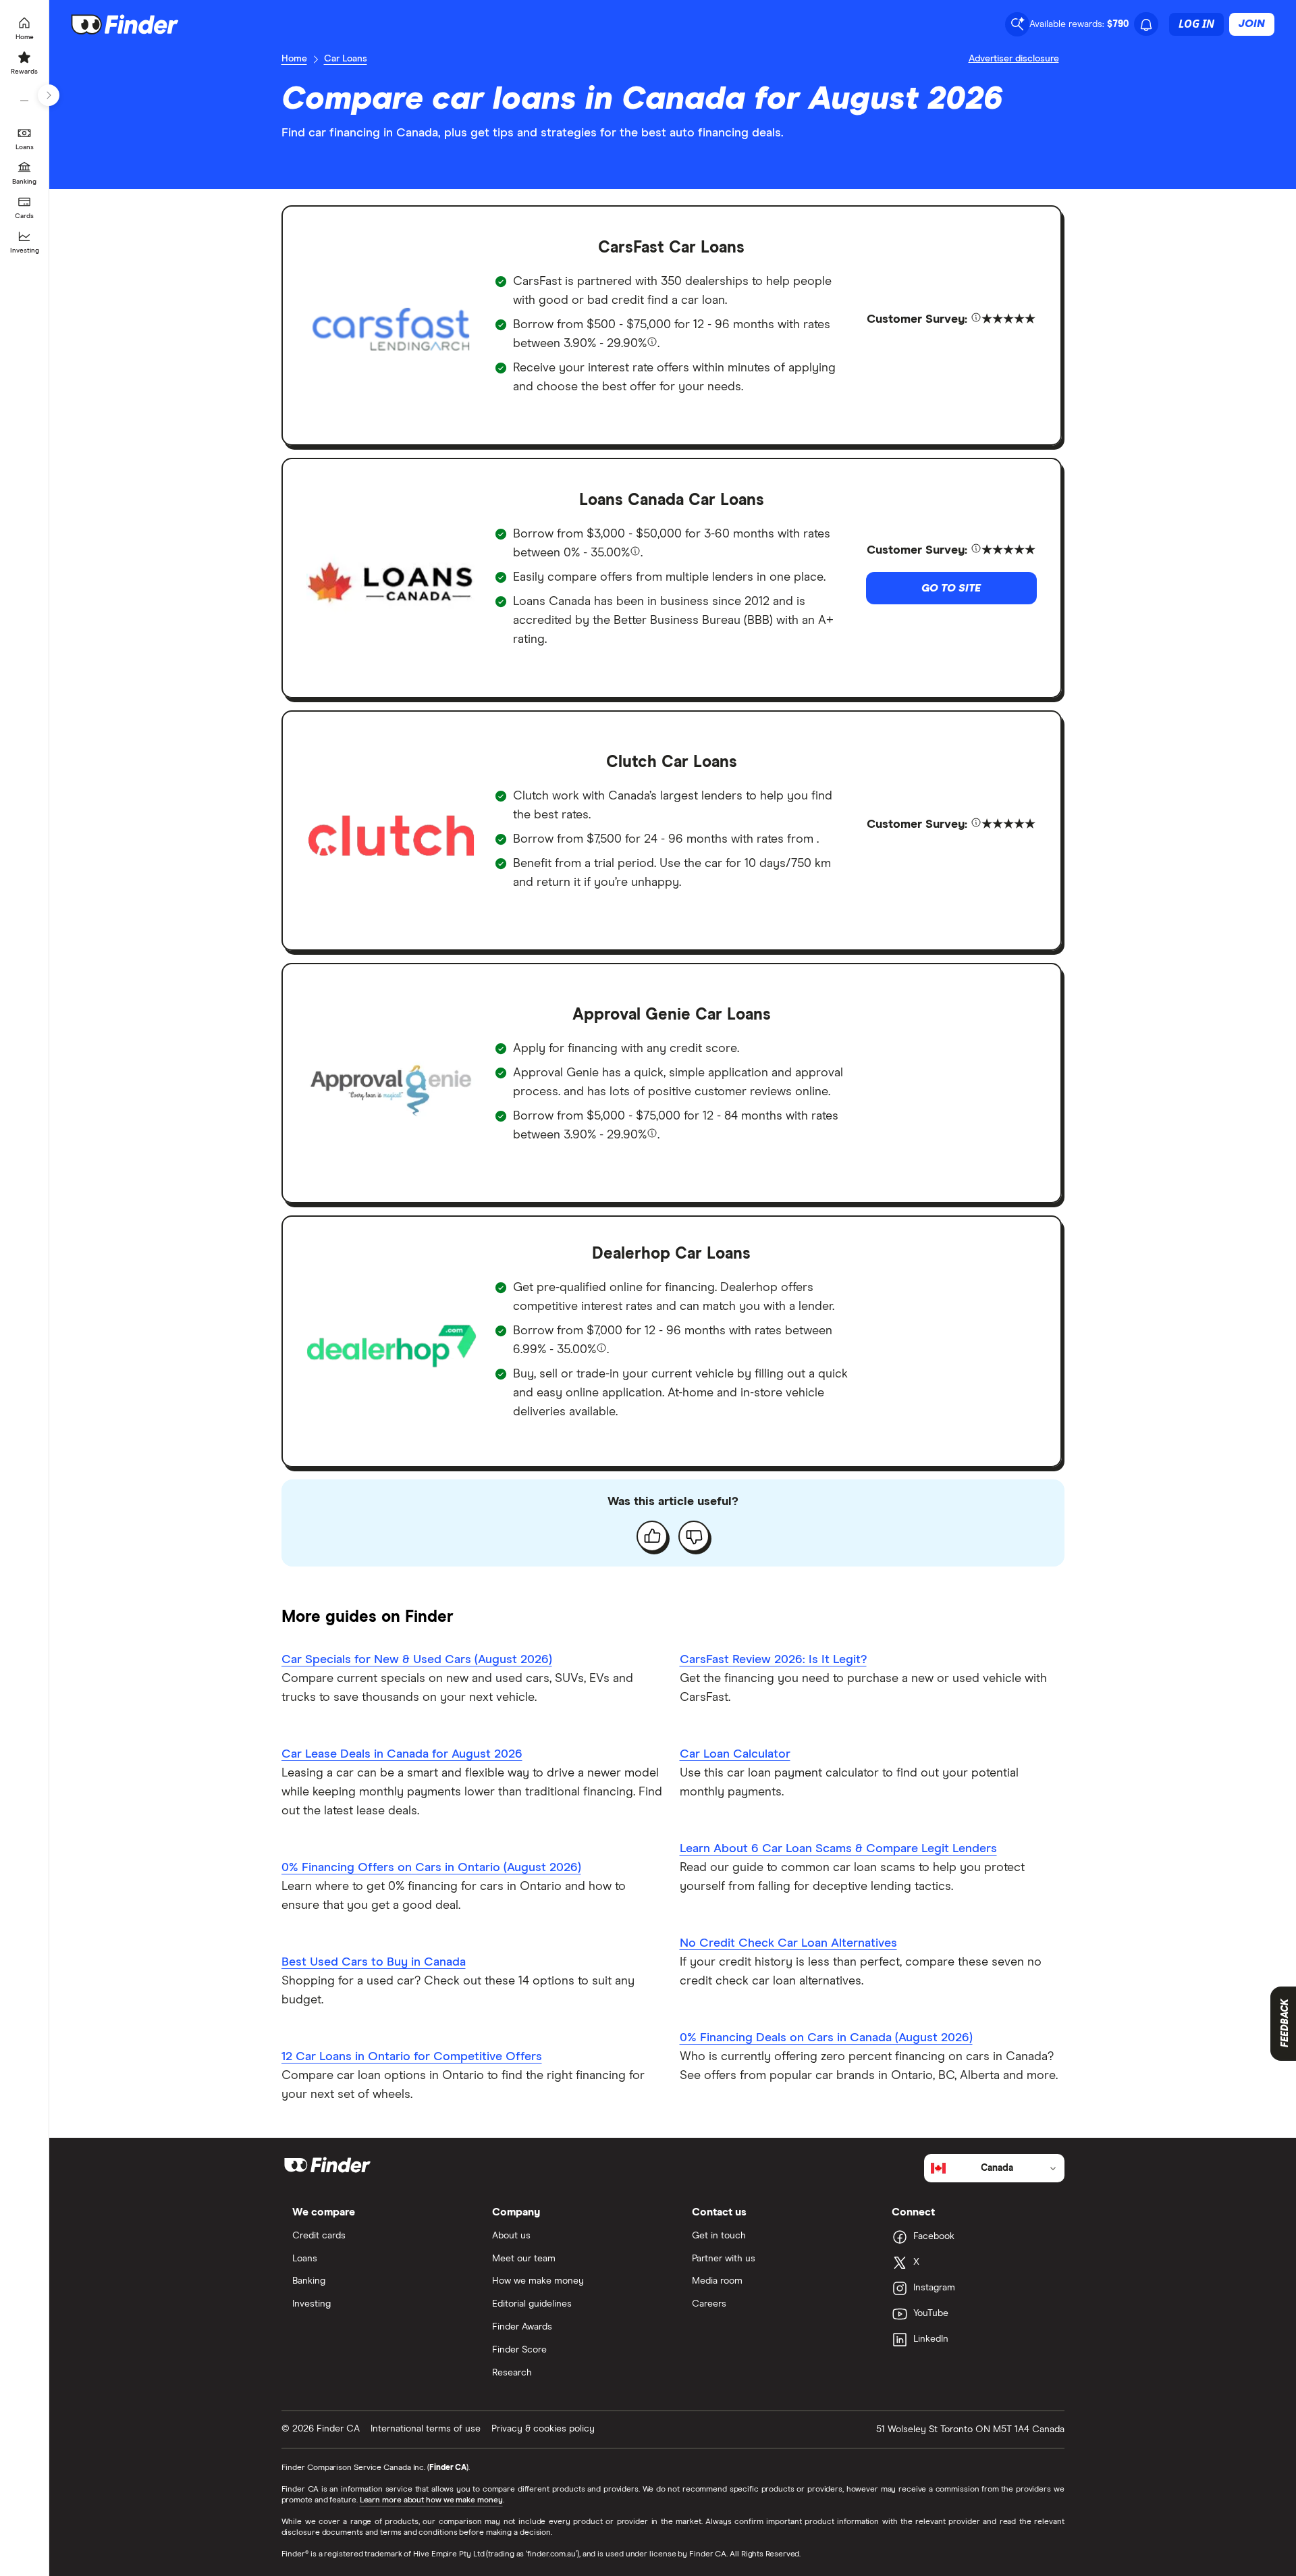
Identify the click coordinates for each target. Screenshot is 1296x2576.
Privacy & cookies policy (543, 2429)
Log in (1196, 24)
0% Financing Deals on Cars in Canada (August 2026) (826, 2038)
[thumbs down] (694, 1536)
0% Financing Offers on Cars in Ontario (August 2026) (431, 1868)
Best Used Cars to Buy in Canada (374, 1962)
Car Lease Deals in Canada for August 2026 (402, 1754)
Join (1252, 24)
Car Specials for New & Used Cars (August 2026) (417, 1660)
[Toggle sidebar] (49, 95)
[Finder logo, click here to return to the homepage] (143, 24)
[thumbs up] (652, 1536)
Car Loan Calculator (735, 1754)
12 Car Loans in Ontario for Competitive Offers (412, 2057)
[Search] (1017, 24)
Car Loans (346, 59)
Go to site (951, 588)
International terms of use (426, 2429)
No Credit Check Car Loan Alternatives (788, 1943)
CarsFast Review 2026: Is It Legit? (773, 1660)
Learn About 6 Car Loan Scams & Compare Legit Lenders (838, 1849)
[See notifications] (1146, 25)
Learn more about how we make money (431, 2500)
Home (294, 59)
